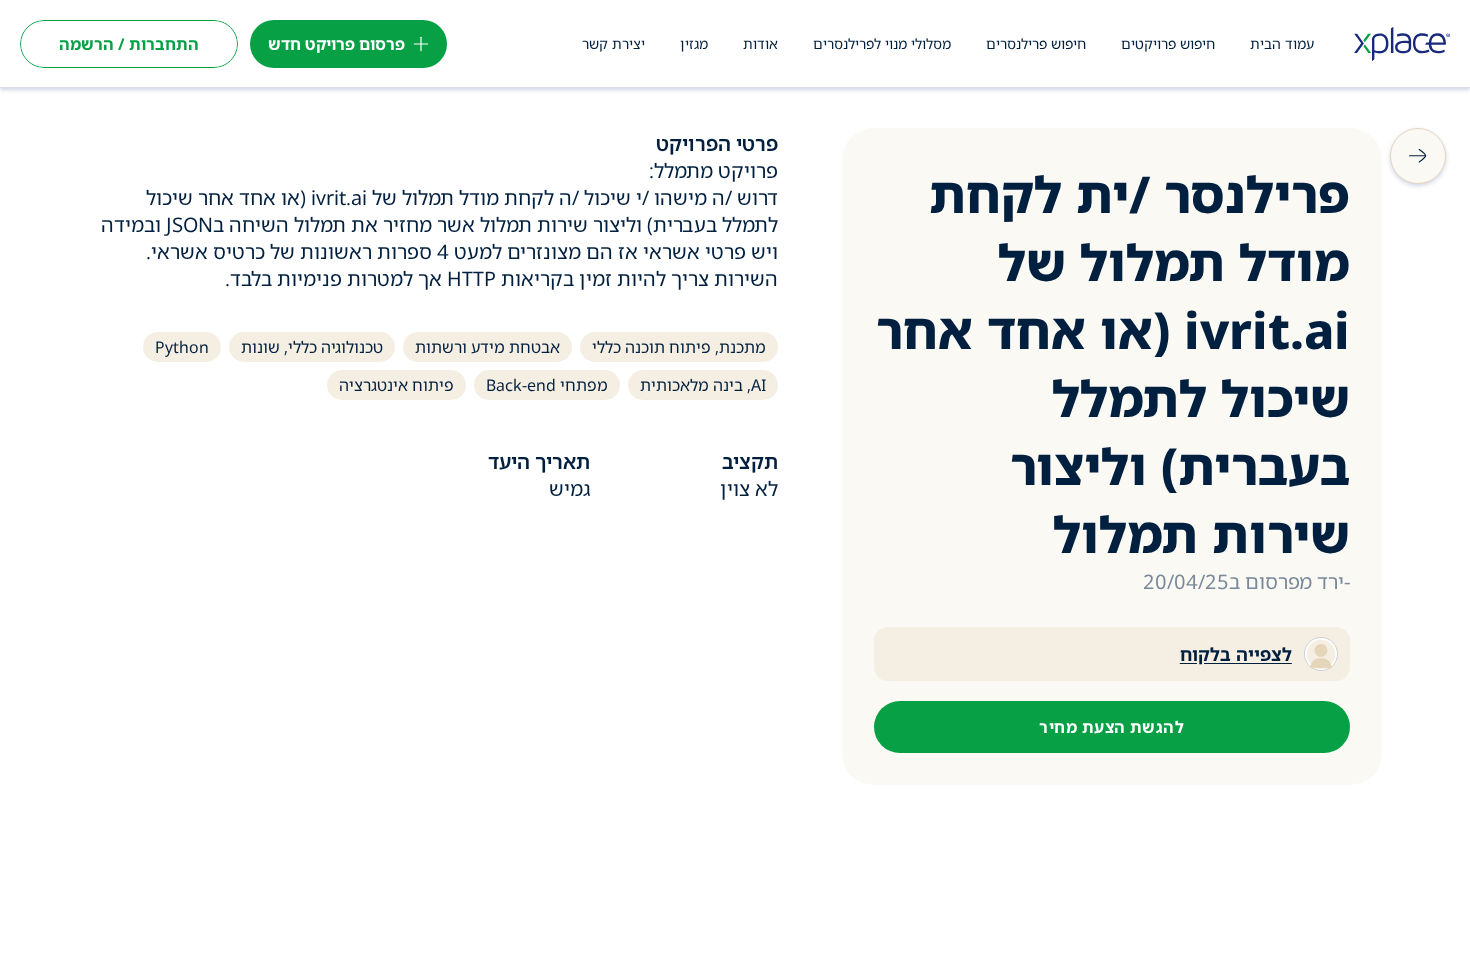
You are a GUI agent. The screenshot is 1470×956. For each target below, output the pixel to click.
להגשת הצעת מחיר (1111, 727)
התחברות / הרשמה (129, 44)
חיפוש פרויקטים (1168, 43)
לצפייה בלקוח (1236, 654)
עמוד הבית (1282, 43)
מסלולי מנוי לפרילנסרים (882, 43)
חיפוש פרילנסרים (1036, 43)
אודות (760, 43)
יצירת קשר (613, 43)
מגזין (694, 43)
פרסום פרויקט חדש (336, 44)
